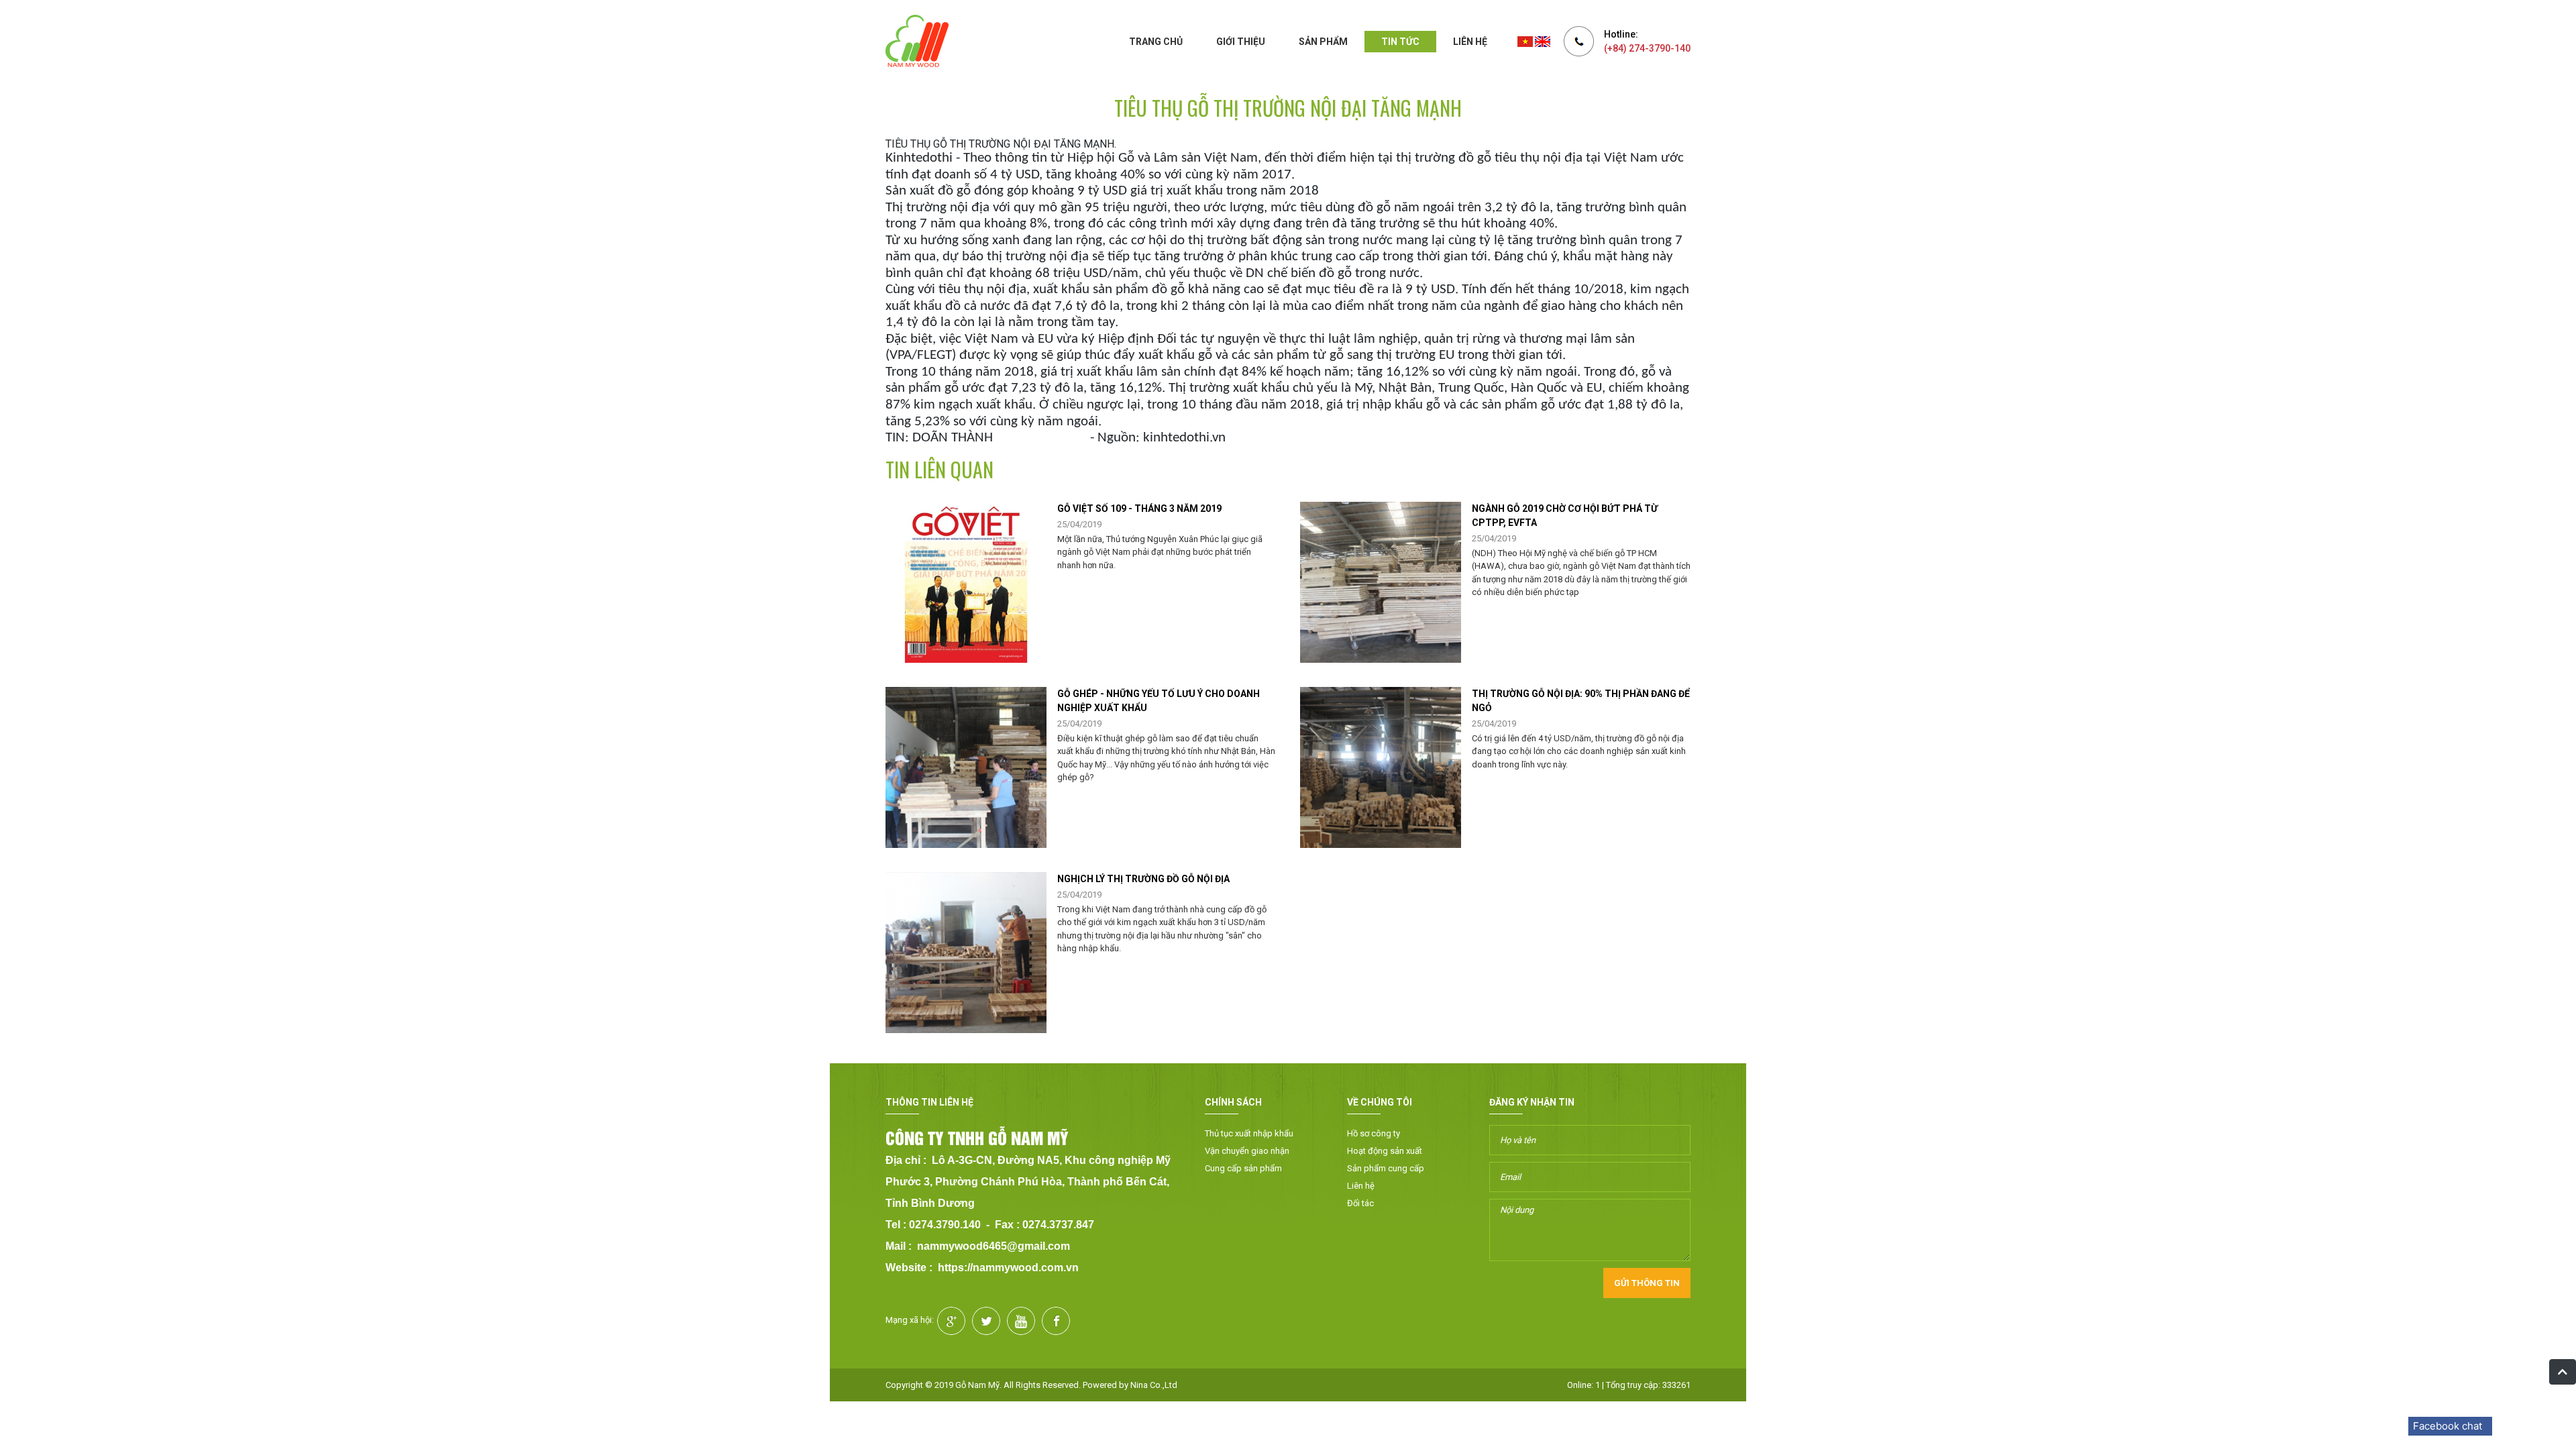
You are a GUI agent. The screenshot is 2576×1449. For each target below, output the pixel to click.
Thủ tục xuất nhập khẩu (1249, 1133)
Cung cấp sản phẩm (1243, 1168)
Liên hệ (1470, 42)
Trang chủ (1156, 42)
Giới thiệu (1241, 42)
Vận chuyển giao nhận (1247, 1151)
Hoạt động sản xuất (1385, 1151)
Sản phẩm (1323, 42)
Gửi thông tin (1647, 1283)
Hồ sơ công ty (1374, 1133)
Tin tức (1400, 42)
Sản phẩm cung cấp (1386, 1168)
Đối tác (1360, 1203)
